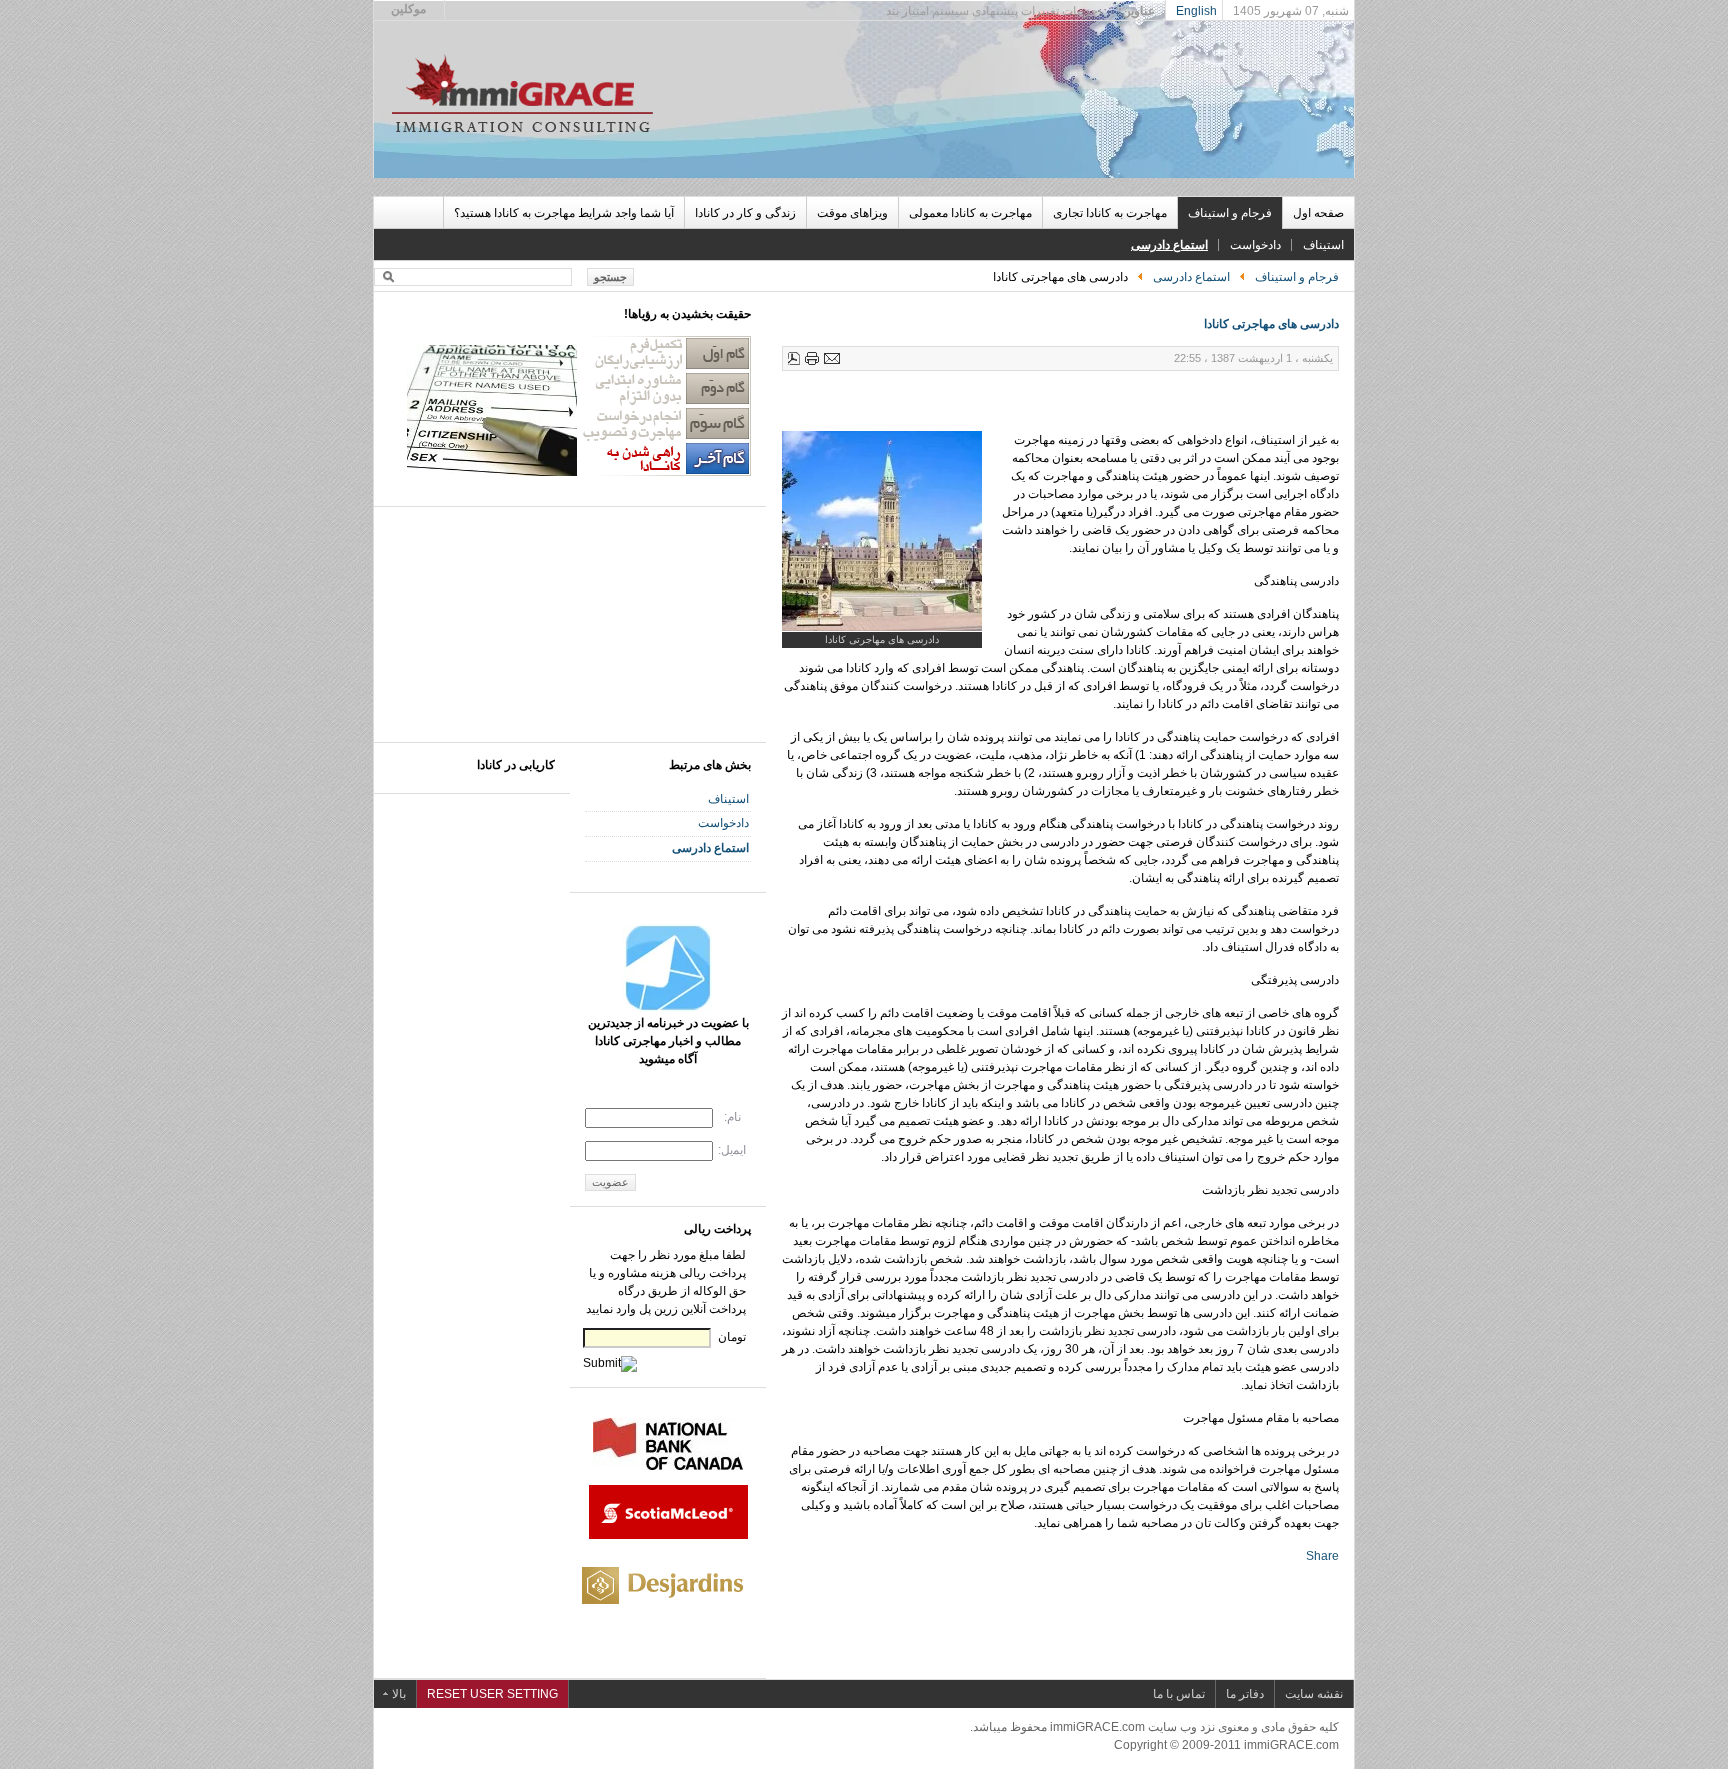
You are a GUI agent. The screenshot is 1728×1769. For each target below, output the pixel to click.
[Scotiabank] (668, 1535)
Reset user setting (492, 1694)
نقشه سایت (1314, 1694)
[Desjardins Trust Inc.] (666, 1611)
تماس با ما (1179, 1694)
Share (1322, 1556)
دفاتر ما (1245, 1694)
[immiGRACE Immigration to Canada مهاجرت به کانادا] (524, 92)
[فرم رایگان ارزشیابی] (579, 472)
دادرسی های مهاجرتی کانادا (1271, 324)
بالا (399, 1694)
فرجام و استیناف (1297, 277)
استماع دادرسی (1191, 277)
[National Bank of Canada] (668, 1466)
